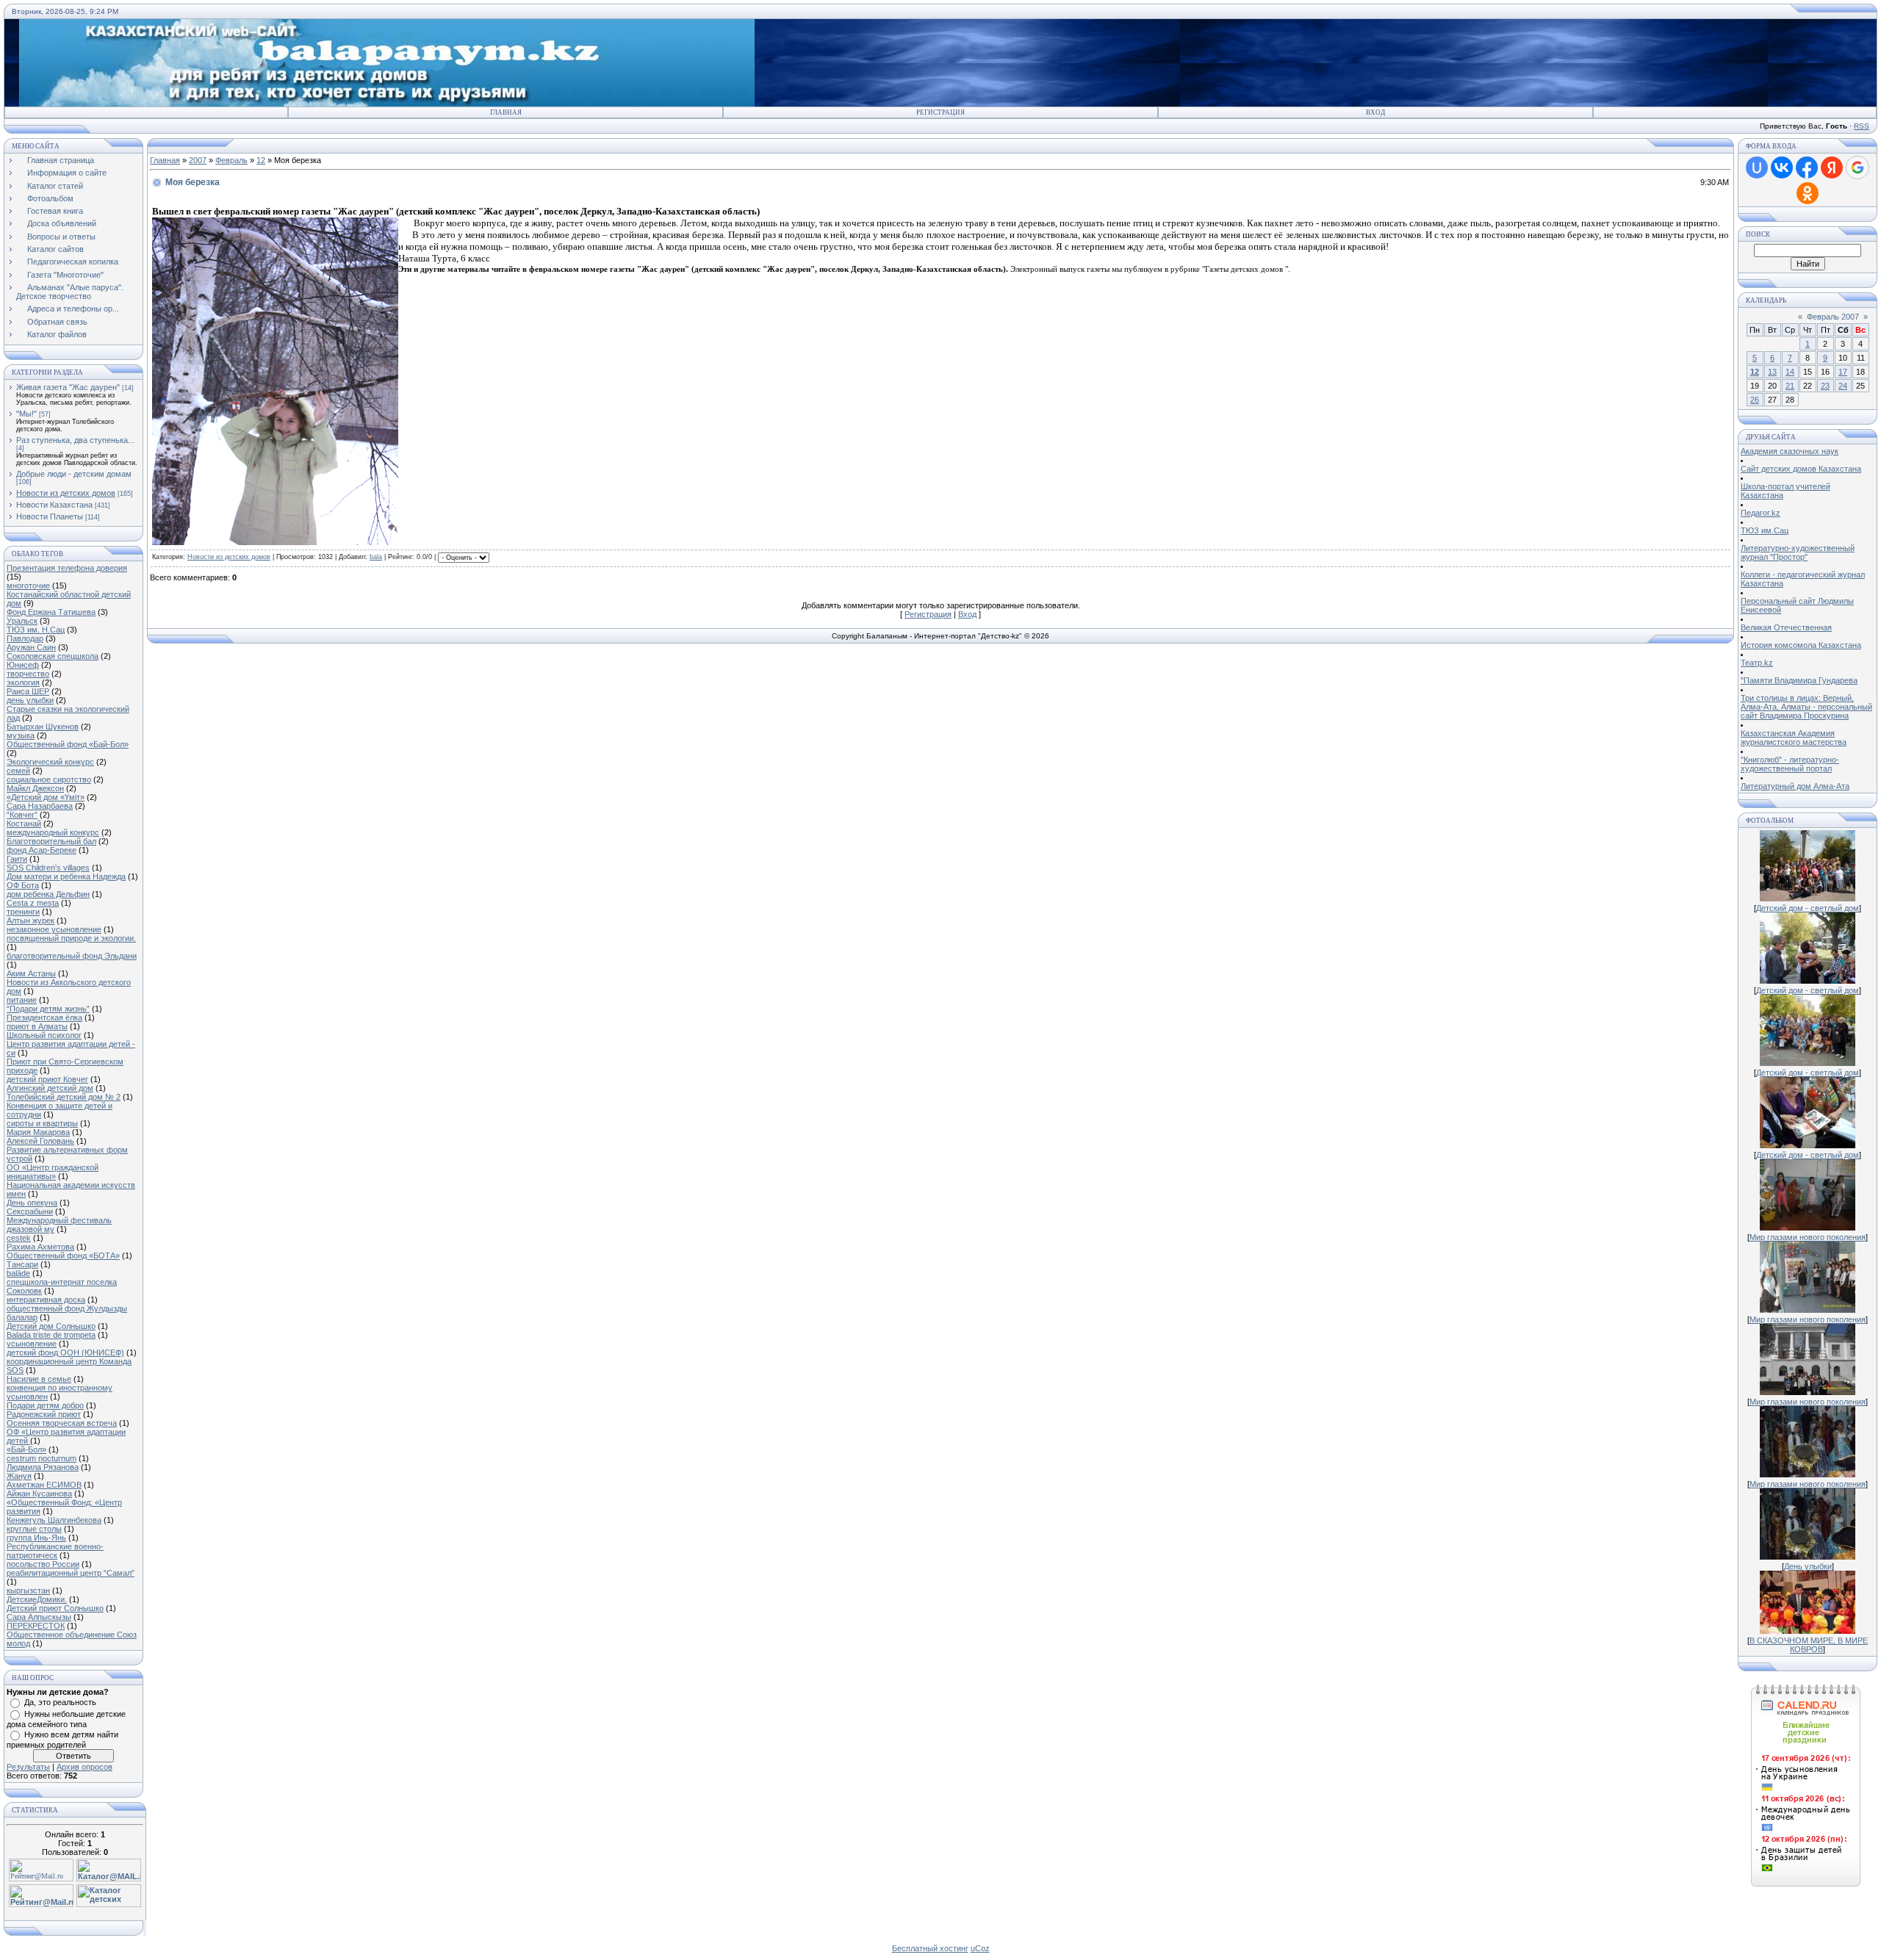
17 (1843, 372)
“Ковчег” (22, 815)
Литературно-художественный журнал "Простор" (1798, 552)
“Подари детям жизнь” (48, 1009)
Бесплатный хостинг (930, 1948)
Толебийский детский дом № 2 (64, 1097)
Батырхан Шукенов (43, 727)
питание (22, 1000)
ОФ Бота (23, 885)
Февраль (231, 160)
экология (23, 682)
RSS (1862, 126)
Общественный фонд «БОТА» (63, 1255)
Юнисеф (23, 665)
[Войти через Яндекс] (1832, 167)
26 (1755, 400)
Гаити (17, 859)
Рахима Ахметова (40, 1247)
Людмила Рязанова (43, 1467)
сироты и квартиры (42, 1123)
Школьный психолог (44, 1035)
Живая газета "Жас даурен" (68, 387)
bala (376, 557)
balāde (18, 1273)
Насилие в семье (39, 1379)
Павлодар (25, 638)
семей (18, 771)
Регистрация (940, 112)
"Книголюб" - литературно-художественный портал (1790, 764)
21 (1790, 386)
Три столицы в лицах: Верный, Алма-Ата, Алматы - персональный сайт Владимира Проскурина (1806, 707)
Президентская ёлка (44, 1017)
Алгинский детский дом (50, 1088)
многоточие (28, 586)
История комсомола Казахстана (1801, 645)
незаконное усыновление (54, 929)
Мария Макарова (38, 1132)
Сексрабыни (30, 1211)
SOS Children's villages (48, 868)
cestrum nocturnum (42, 1458)
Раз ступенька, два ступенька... (75, 440)
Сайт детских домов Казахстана (1801, 469)
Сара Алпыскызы (39, 1617)
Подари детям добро (45, 1405)
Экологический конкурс (50, 762)
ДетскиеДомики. (37, 1599)
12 (261, 160)
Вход (1375, 112)
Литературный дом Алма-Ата (1795, 786)
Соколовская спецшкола (53, 656)
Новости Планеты (50, 516)
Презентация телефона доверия (67, 568)
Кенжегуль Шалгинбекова (54, 1520)
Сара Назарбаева (40, 806)
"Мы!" (26, 414)
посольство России (43, 1564)
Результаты (28, 1767)
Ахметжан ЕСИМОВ (44, 1485)
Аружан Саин (31, 647)
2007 (198, 160)
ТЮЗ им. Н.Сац (36, 630)
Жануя (19, 1476)
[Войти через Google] (1857, 167)
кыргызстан (28, 1590)
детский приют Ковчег (47, 1079)
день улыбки (30, 700)
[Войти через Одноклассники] (1808, 193)
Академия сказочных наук (1790, 451)
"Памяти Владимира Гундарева (1799, 680)
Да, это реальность (60, 1702)
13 (1772, 372)
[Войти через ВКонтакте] (1782, 167)
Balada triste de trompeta (51, 1335)
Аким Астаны (31, 973)
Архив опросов (84, 1767)
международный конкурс (53, 832)
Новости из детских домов (66, 493)
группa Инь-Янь (36, 1538)
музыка (21, 735)
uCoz (980, 1948)
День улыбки (1808, 1566)
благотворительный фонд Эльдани (72, 956)
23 (1825, 386)
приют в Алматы (37, 1026)
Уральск (22, 621)
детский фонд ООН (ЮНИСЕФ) (65, 1352)
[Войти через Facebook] (1807, 167)
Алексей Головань (40, 1141)
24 (1843, 386)
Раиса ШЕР (28, 691)
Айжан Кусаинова (39, 1494)
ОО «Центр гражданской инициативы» (53, 1172)
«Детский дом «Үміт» (46, 797)
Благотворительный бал (51, 841)
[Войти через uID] (1757, 167)
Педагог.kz (1760, 513)
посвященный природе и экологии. (71, 938)
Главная (506, 112)
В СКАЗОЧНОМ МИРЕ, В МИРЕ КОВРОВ (1809, 1645)
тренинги (23, 912)
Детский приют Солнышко (55, 1608)
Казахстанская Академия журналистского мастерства (1794, 738)
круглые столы (34, 1529)
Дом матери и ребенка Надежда (66, 876)
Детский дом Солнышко (51, 1326)
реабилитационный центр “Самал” (71, 1573)
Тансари (22, 1264)
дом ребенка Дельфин (48, 894)
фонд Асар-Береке (42, 850)
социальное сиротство (49, 779)
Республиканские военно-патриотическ (55, 1551)
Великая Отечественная (1786, 627)
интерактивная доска (46, 1300)
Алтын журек (30, 920)
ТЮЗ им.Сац (1765, 530)
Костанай (24, 824)
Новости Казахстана (54, 505)
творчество (28, 674)
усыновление (32, 1344)
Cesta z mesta (33, 903)
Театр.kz (1757, 663)
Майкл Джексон (35, 788)
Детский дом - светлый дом (1808, 908)
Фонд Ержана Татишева (51, 612)
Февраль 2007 (1833, 317)
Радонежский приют (44, 1414)
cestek (19, 1238)
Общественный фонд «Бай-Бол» (68, 744)
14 (1790, 372)
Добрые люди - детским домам (74, 474)
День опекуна (32, 1203)
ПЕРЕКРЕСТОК (36, 1626)
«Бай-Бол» (26, 1449)
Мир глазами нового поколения (1808, 1237)
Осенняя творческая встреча (62, 1423)
